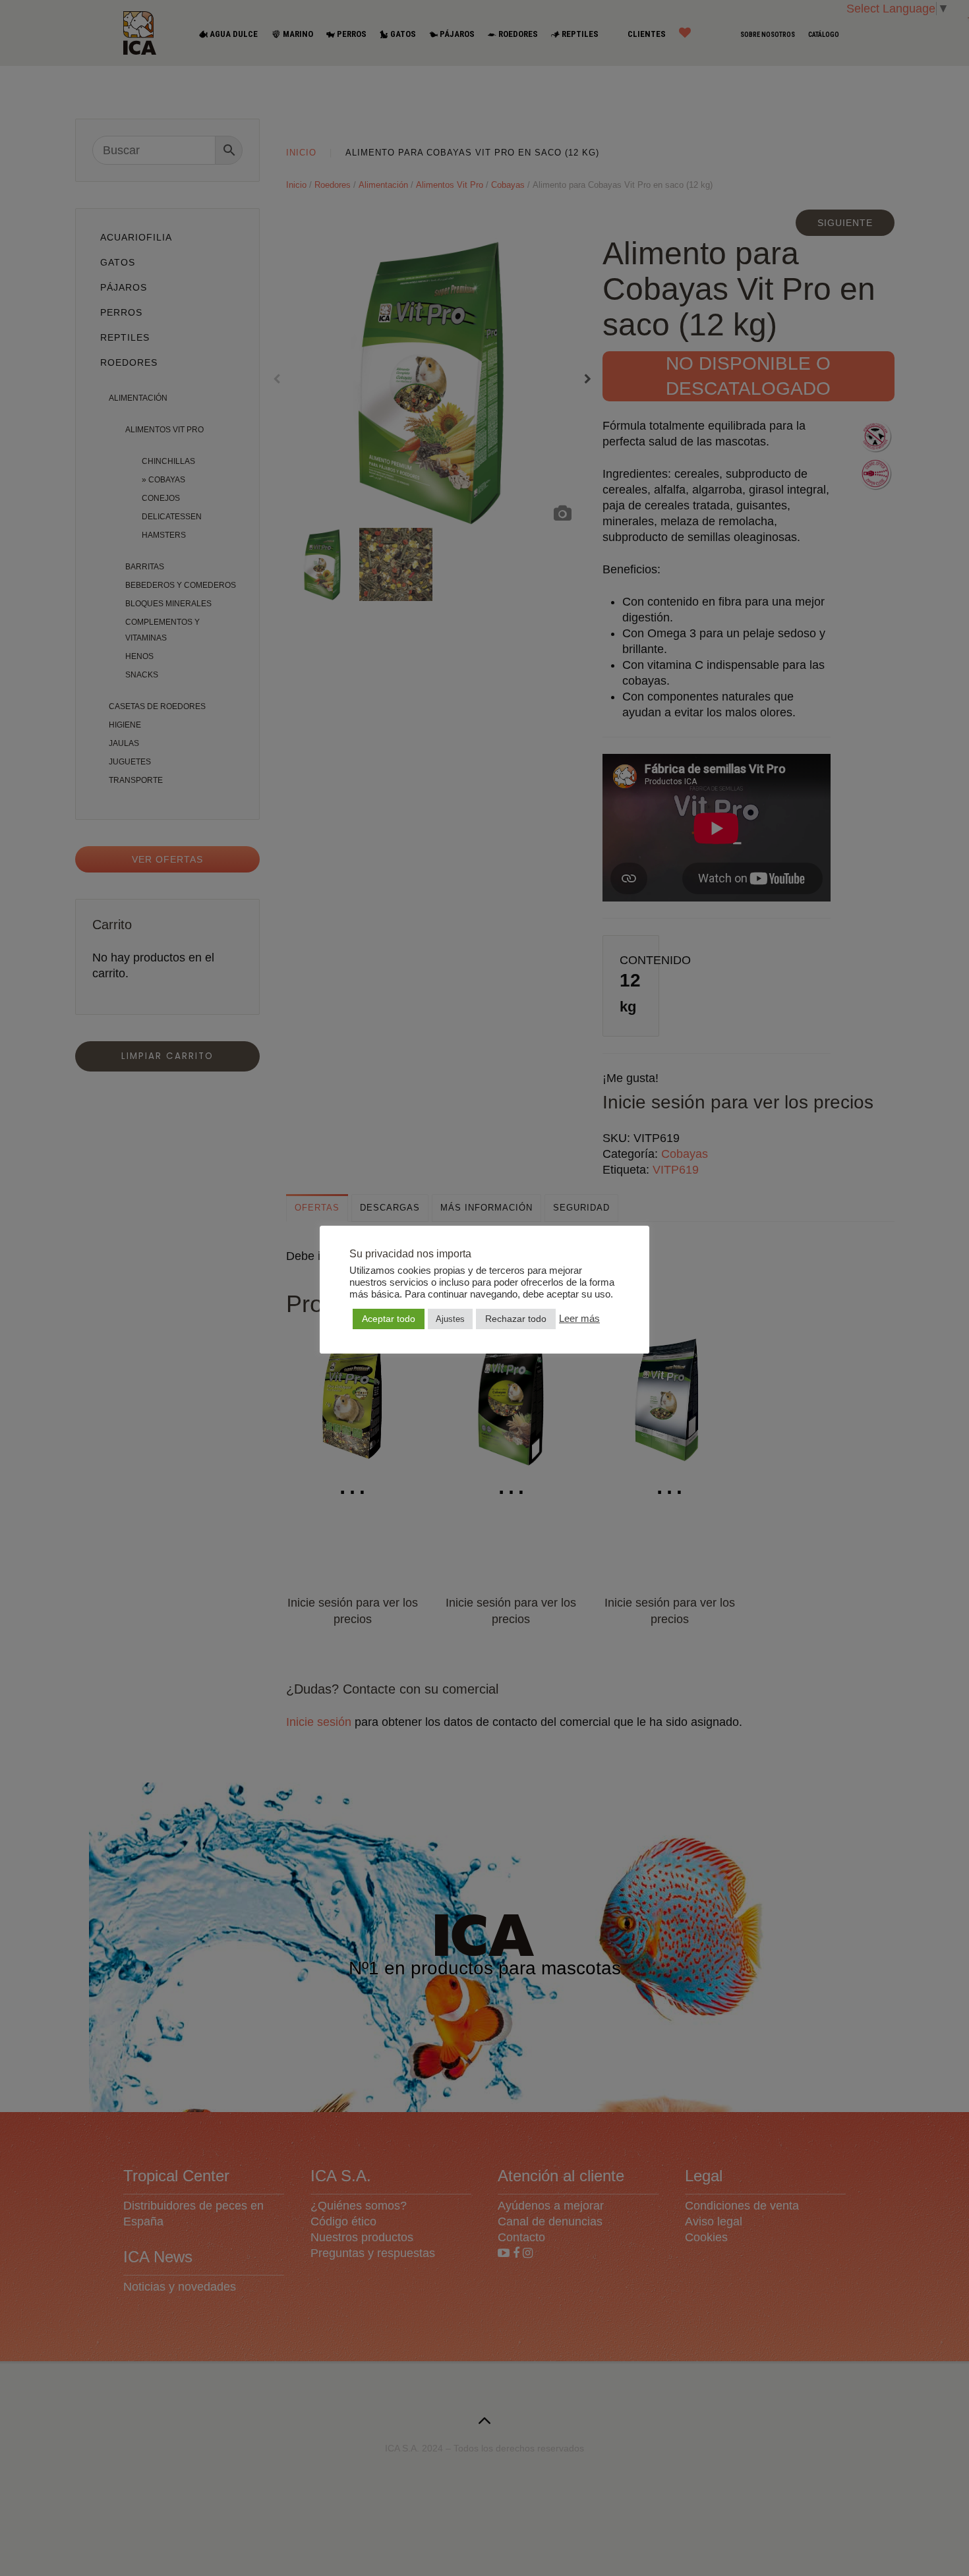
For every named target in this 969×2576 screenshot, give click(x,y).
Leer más (579, 1319)
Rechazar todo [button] (516, 1319)
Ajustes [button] (450, 1319)
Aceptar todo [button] (389, 1319)
